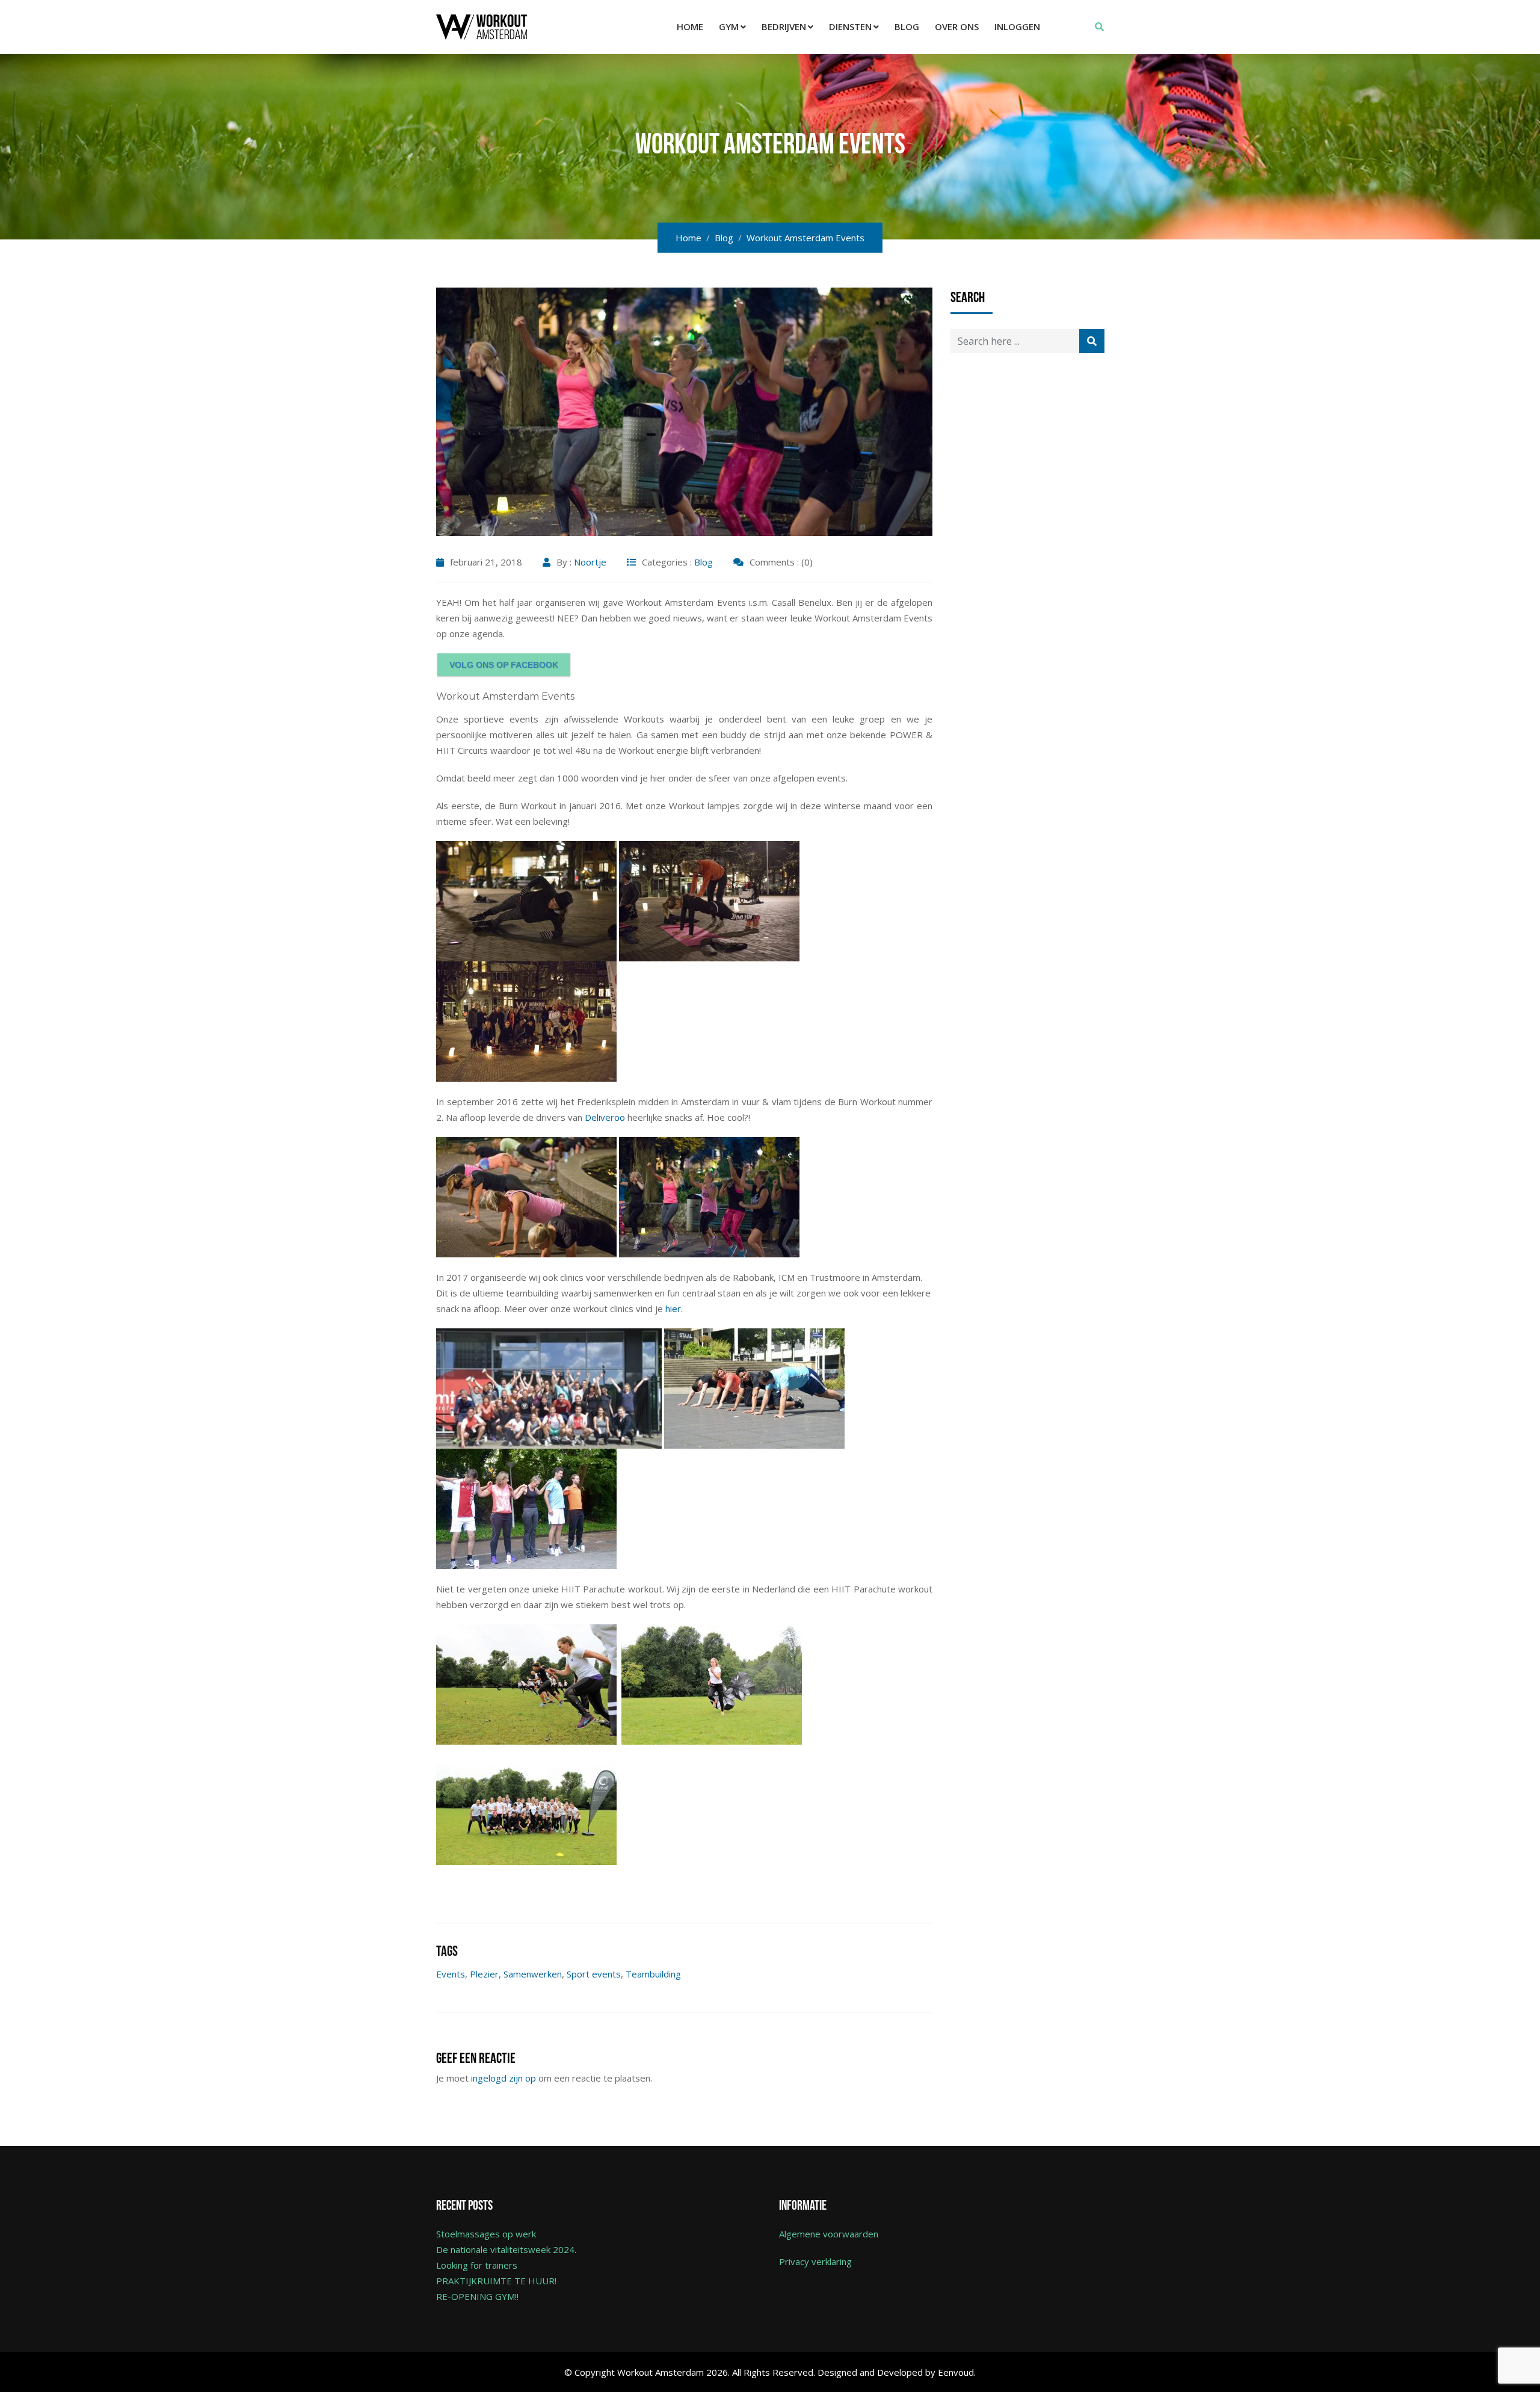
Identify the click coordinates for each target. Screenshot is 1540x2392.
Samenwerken (533, 1974)
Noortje (590, 562)
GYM (729, 26)
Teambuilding (653, 1974)
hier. (675, 1309)
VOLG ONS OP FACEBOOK (504, 665)
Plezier (484, 1974)
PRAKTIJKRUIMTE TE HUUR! (496, 2281)
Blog (907, 26)
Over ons (957, 26)
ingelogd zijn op (504, 2078)
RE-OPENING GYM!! (477, 2296)
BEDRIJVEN (784, 26)
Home (690, 26)
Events (451, 1974)
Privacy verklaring (815, 2261)
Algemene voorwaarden (829, 2234)
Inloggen (1017, 26)
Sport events (594, 1974)
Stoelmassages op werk (486, 2234)
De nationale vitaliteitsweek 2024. (506, 2249)
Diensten (850, 26)
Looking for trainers (477, 2265)
